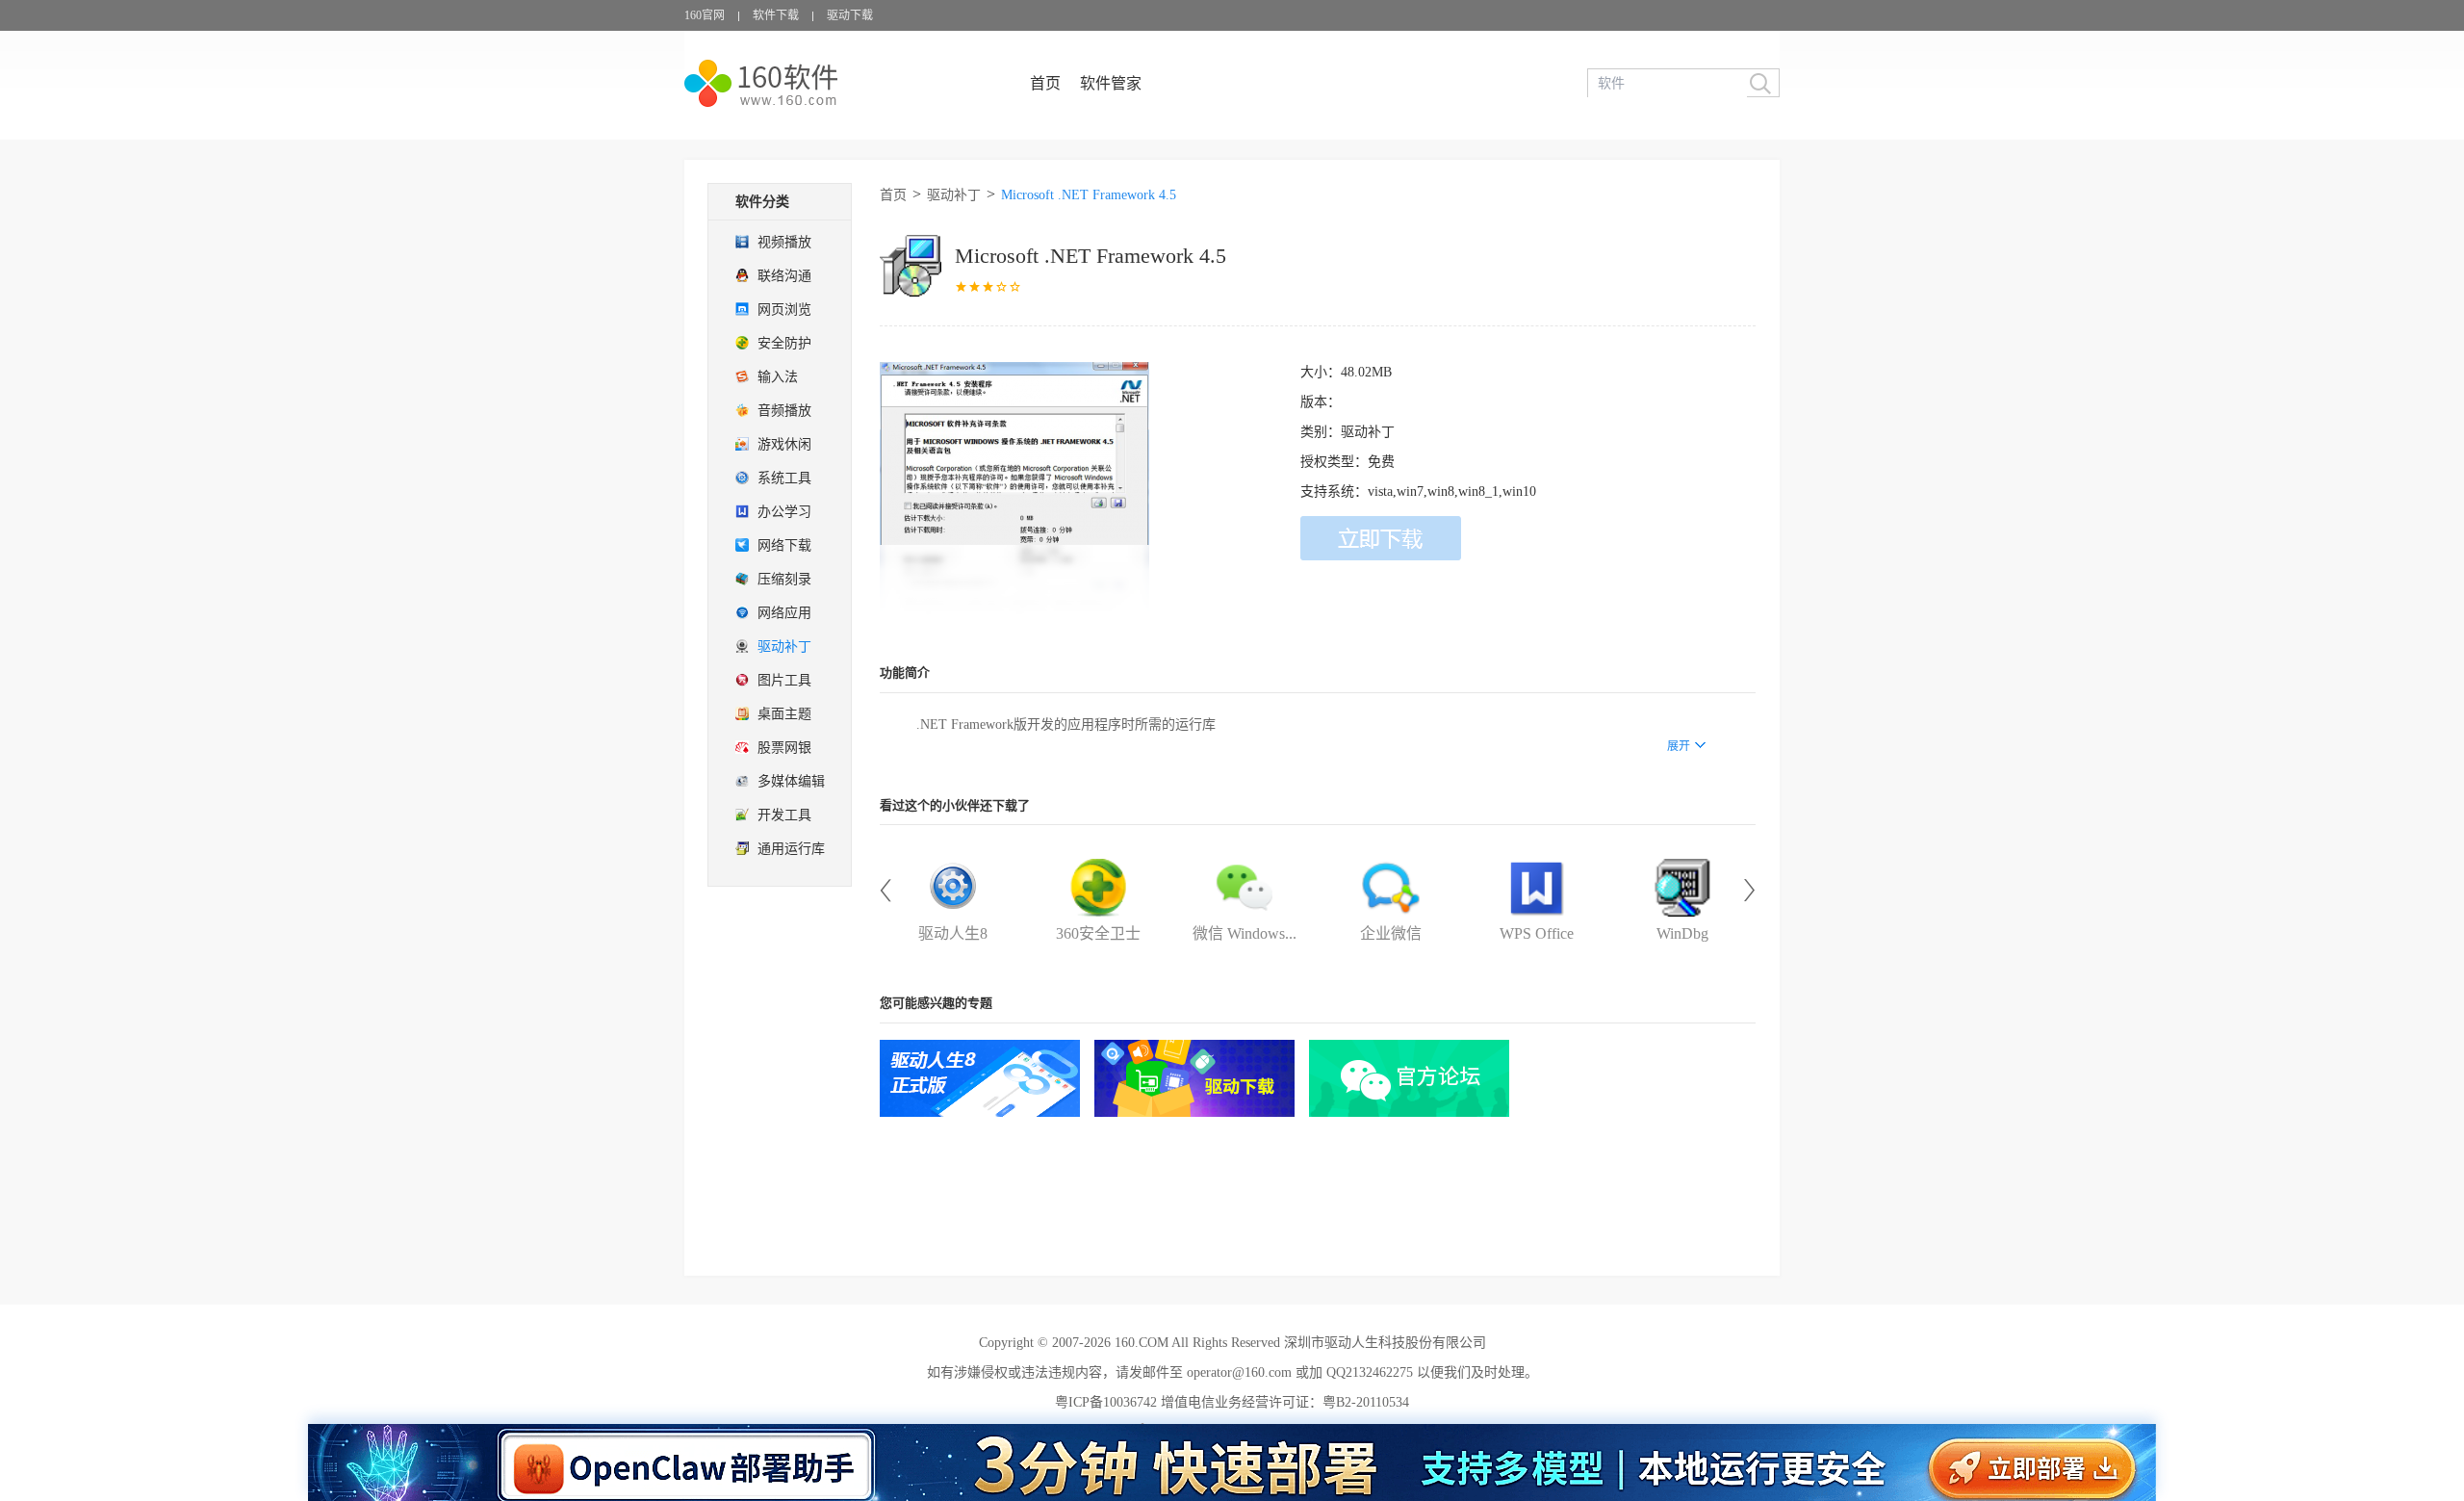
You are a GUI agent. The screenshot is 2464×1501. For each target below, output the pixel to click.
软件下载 (776, 15)
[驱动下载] (1194, 1078)
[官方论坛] (1409, 1078)
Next (1750, 891)
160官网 (705, 15)
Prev (885, 891)
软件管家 (1111, 83)
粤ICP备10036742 (1106, 1402)
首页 (1045, 83)
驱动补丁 (954, 195)
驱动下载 (850, 15)
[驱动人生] (980, 1078)
